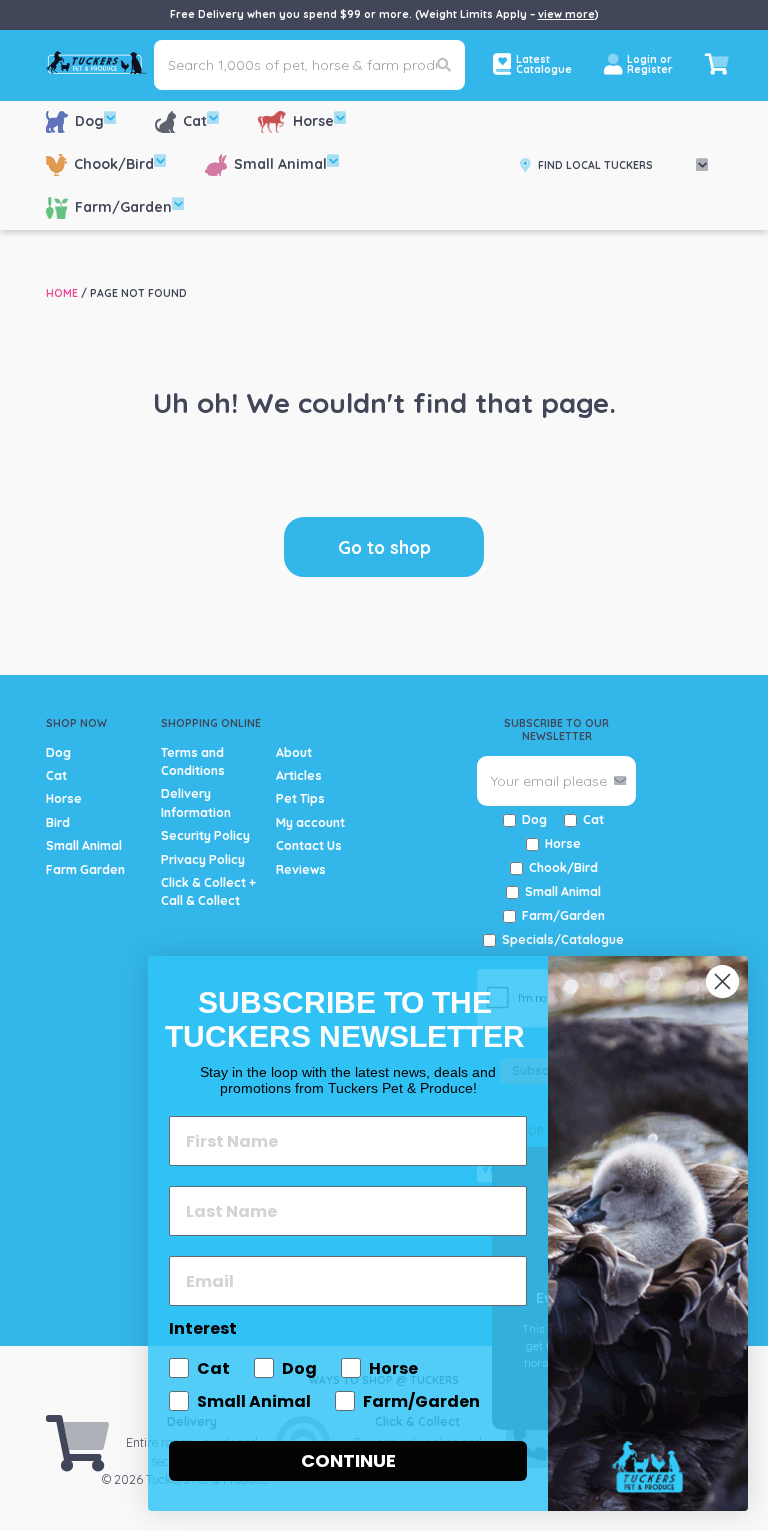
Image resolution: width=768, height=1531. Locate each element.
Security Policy (205, 835)
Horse (313, 121)
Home (62, 293)
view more (566, 14)
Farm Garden (85, 869)
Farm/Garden (123, 207)
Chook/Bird (114, 164)
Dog (89, 121)
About (294, 752)
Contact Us (309, 845)
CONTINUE (348, 1460)
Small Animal (280, 164)
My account (310, 822)
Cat (195, 121)
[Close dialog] (722, 981)
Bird (58, 822)
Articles (299, 775)
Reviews (301, 869)
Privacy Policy (203, 859)
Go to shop (384, 547)
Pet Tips (300, 798)
